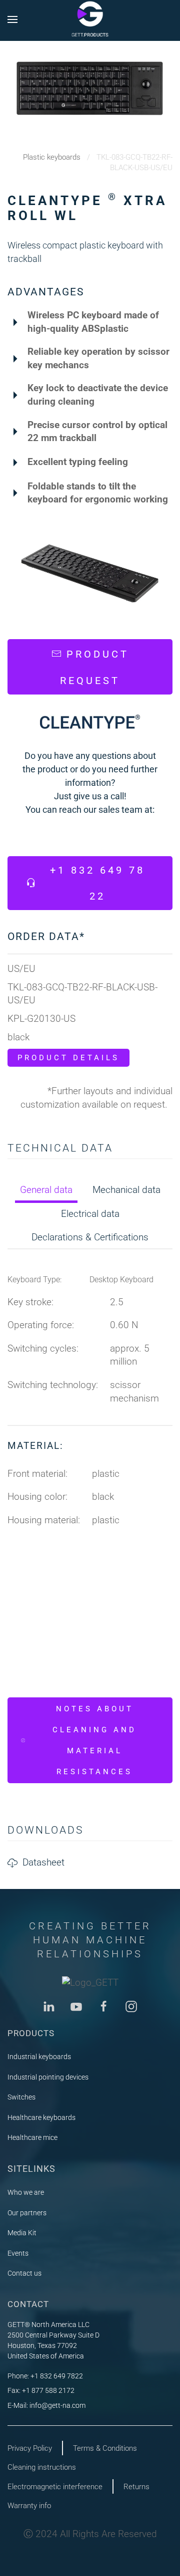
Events (18, 2253)
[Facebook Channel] (104, 2005)
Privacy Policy (30, 2448)
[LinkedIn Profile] (49, 2005)
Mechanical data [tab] (126, 1190)
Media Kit (22, 2233)
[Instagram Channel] (131, 2005)
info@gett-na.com (57, 2405)
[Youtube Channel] (76, 2005)
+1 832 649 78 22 (97, 883)
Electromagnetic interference (55, 2487)
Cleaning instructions (42, 2467)
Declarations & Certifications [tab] (90, 1237)
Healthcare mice (32, 2137)
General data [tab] (46, 1190)
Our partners (27, 2213)
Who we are (26, 2192)
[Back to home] (90, 19)
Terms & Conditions (105, 2448)
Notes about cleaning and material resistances (94, 1740)
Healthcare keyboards (41, 2117)
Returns (136, 2487)
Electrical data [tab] (90, 1214)
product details (68, 1058)
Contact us (24, 2273)
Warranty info (29, 2506)
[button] (12, 19)
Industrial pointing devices (48, 2077)
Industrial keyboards (39, 2057)
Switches (21, 2097)
